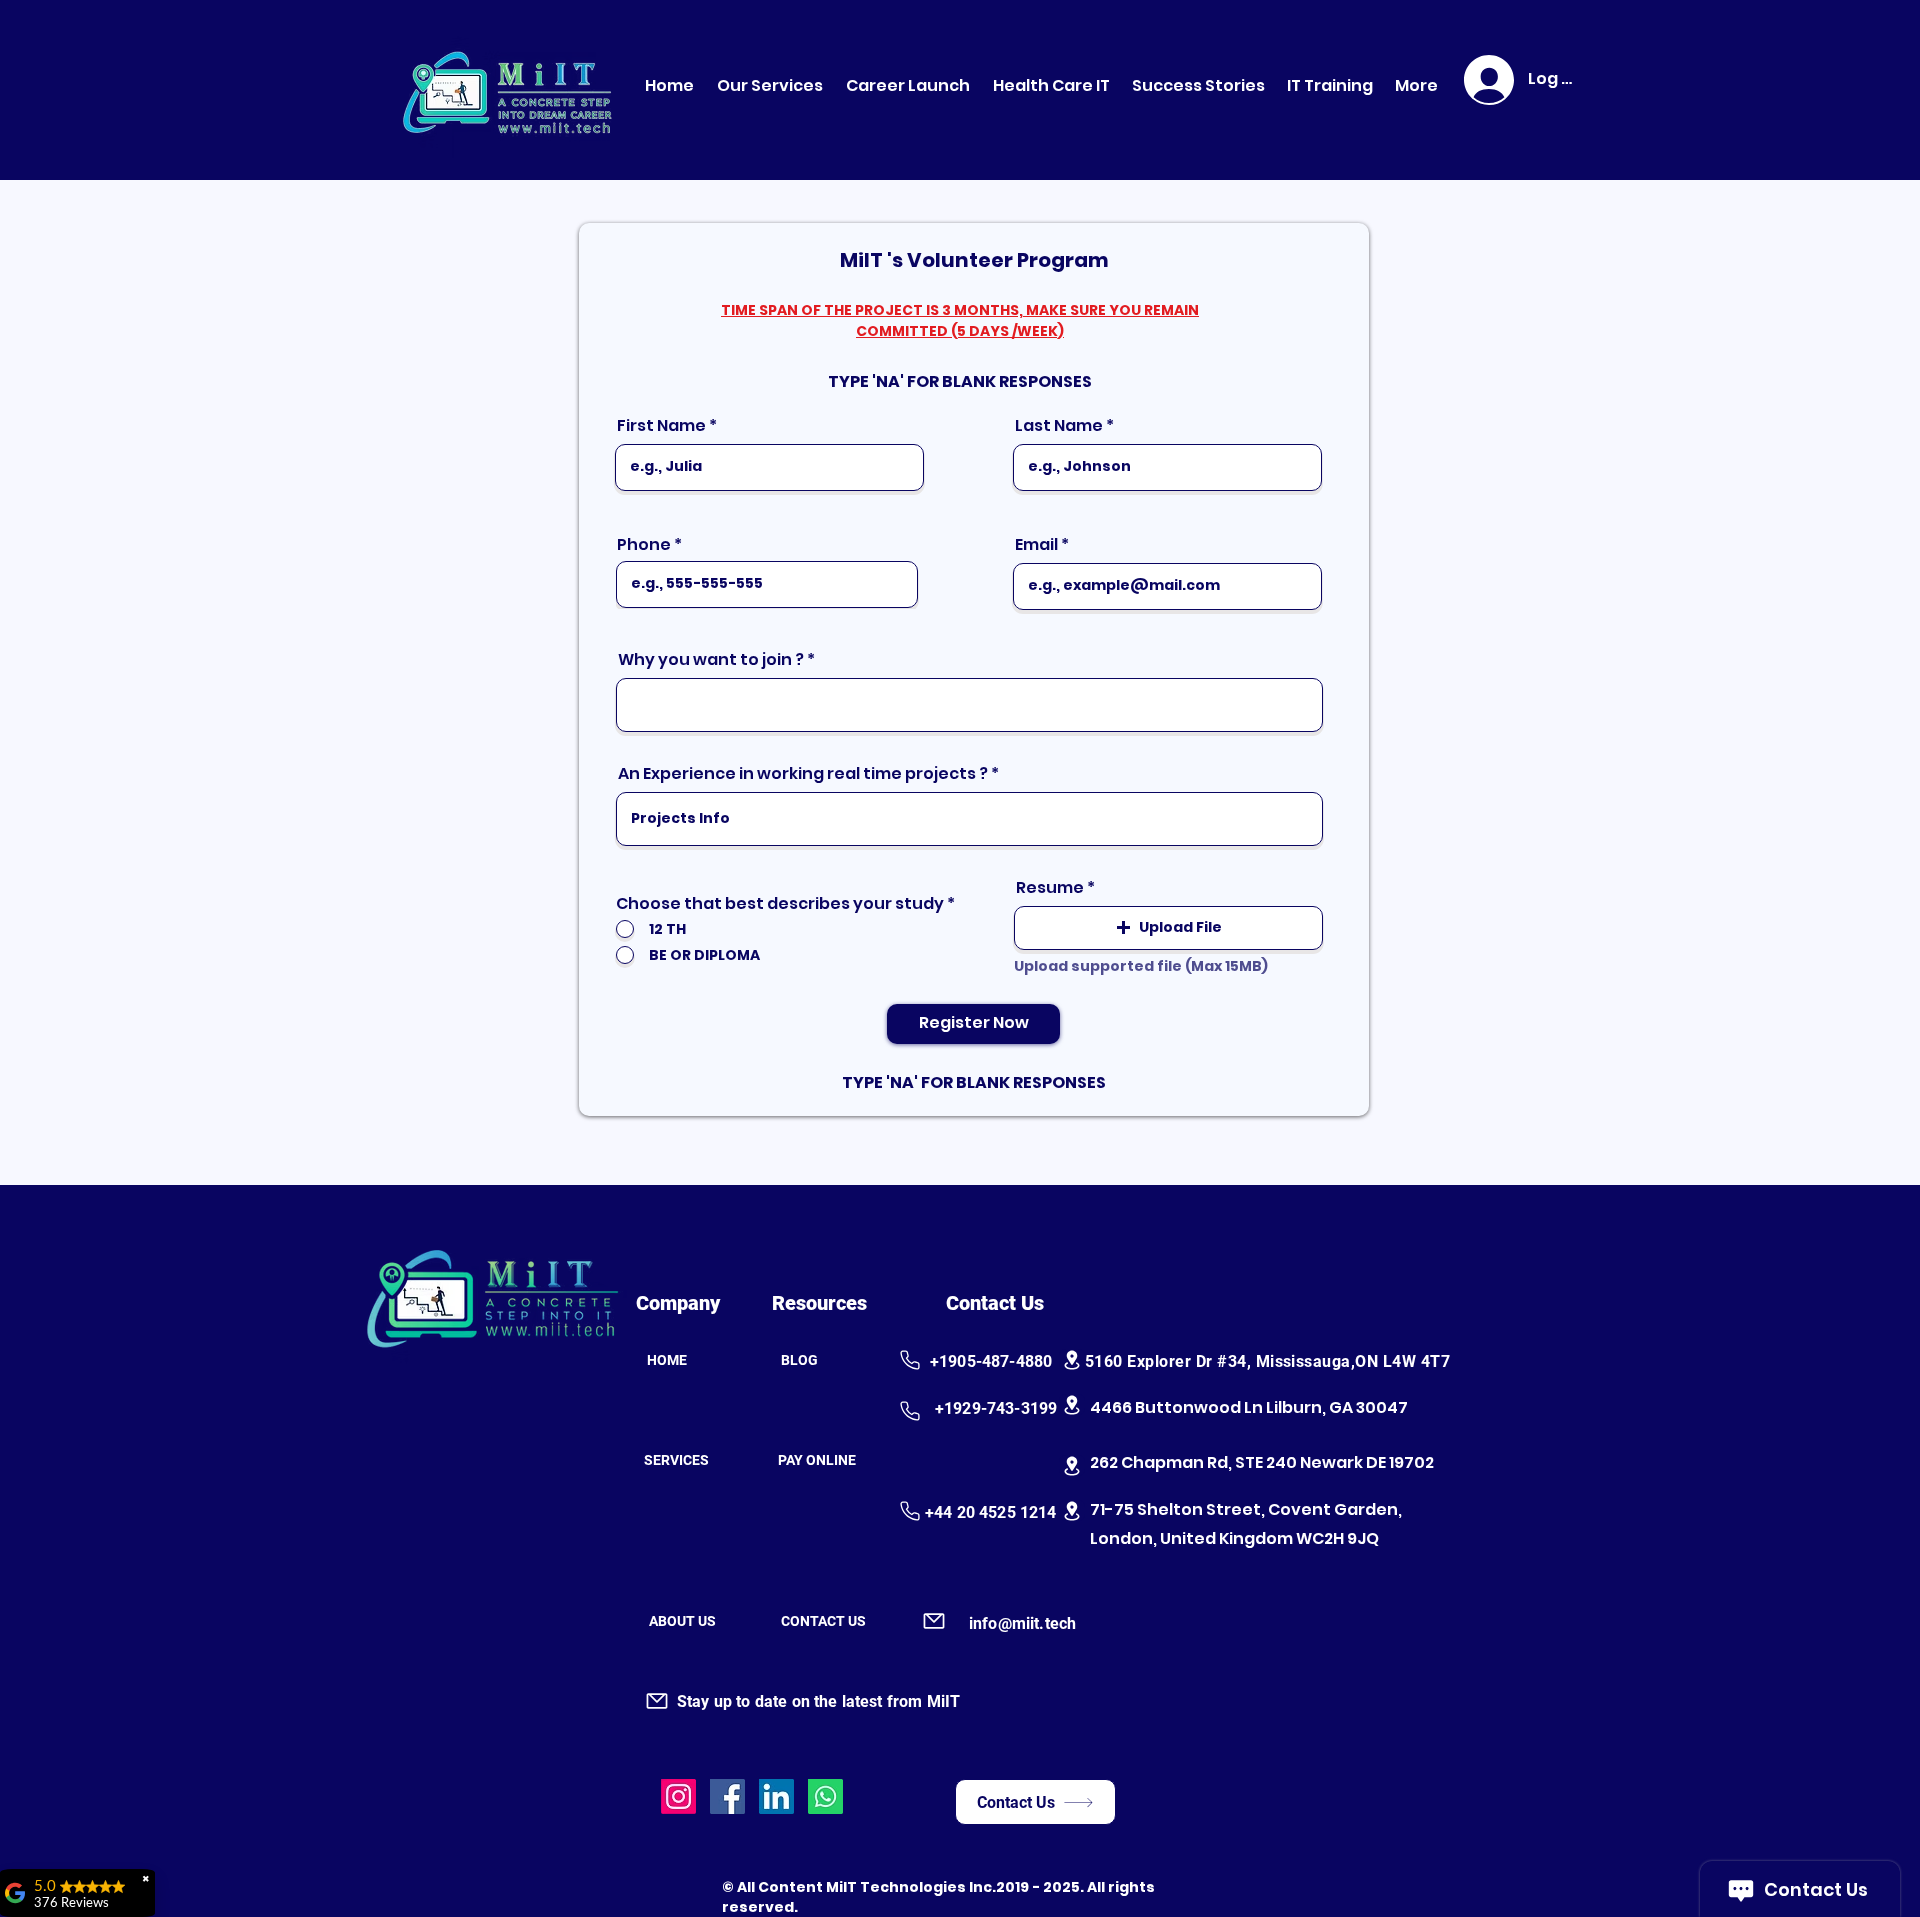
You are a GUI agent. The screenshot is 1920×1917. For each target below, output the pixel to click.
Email (1036, 545)
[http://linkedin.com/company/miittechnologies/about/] (776, 1796)
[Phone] (909, 1359)
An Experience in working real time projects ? (803, 774)
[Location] (1072, 1359)
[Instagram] (678, 1796)
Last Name (1059, 426)
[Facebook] (727, 1796)
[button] (1168, 928)
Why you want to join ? (711, 660)
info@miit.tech (1022, 1623)
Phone (644, 545)
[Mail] (933, 1621)
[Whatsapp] (825, 1796)
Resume (1050, 888)
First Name (661, 426)
